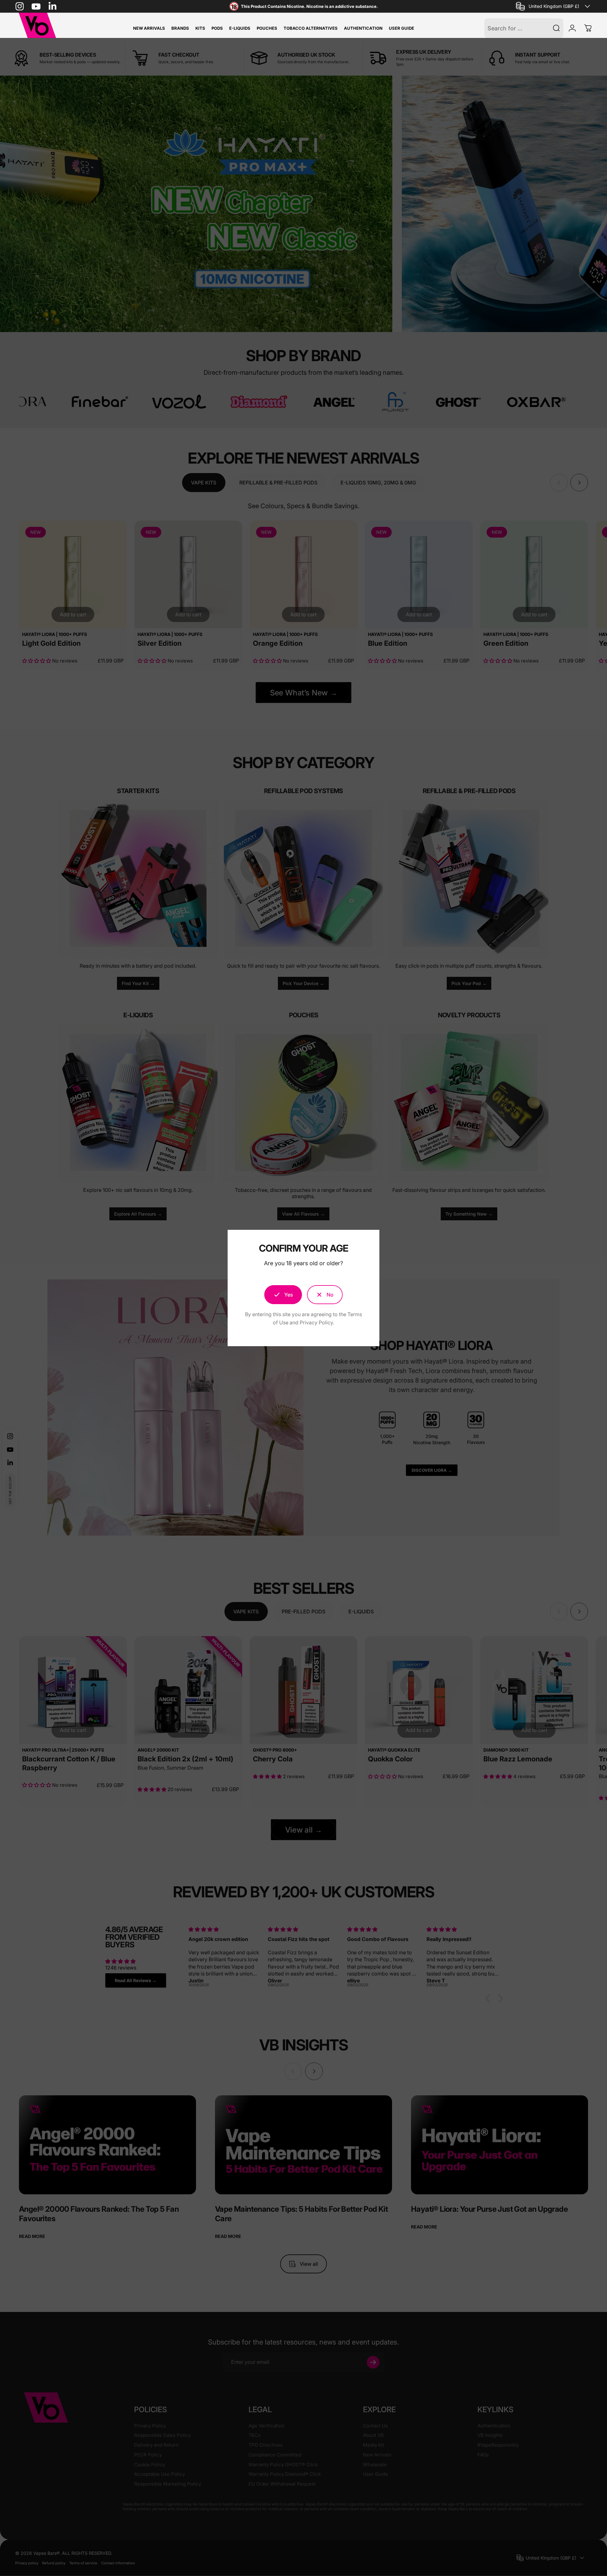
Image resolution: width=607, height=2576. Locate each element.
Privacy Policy (316, 1322)
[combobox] (554, 6)
